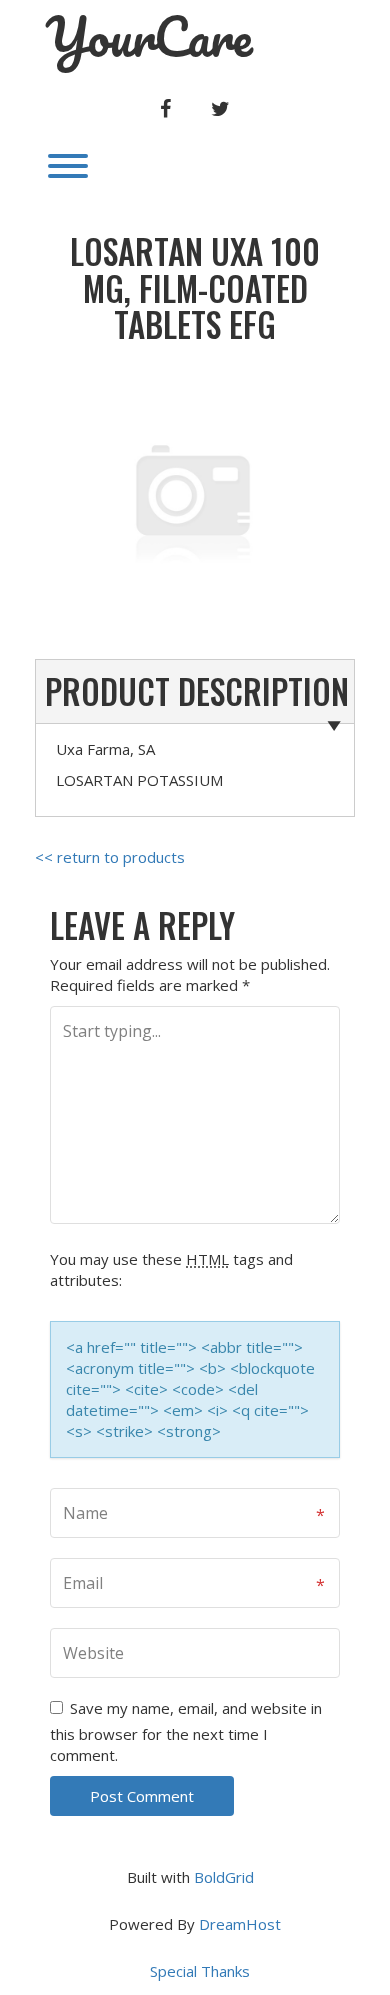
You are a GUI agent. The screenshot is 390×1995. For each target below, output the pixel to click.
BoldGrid (224, 1877)
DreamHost (240, 1924)
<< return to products (110, 857)
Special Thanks (200, 1971)
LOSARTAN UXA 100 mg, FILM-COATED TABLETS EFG (195, 288)
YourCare (149, 37)
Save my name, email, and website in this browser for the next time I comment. (186, 1731)
